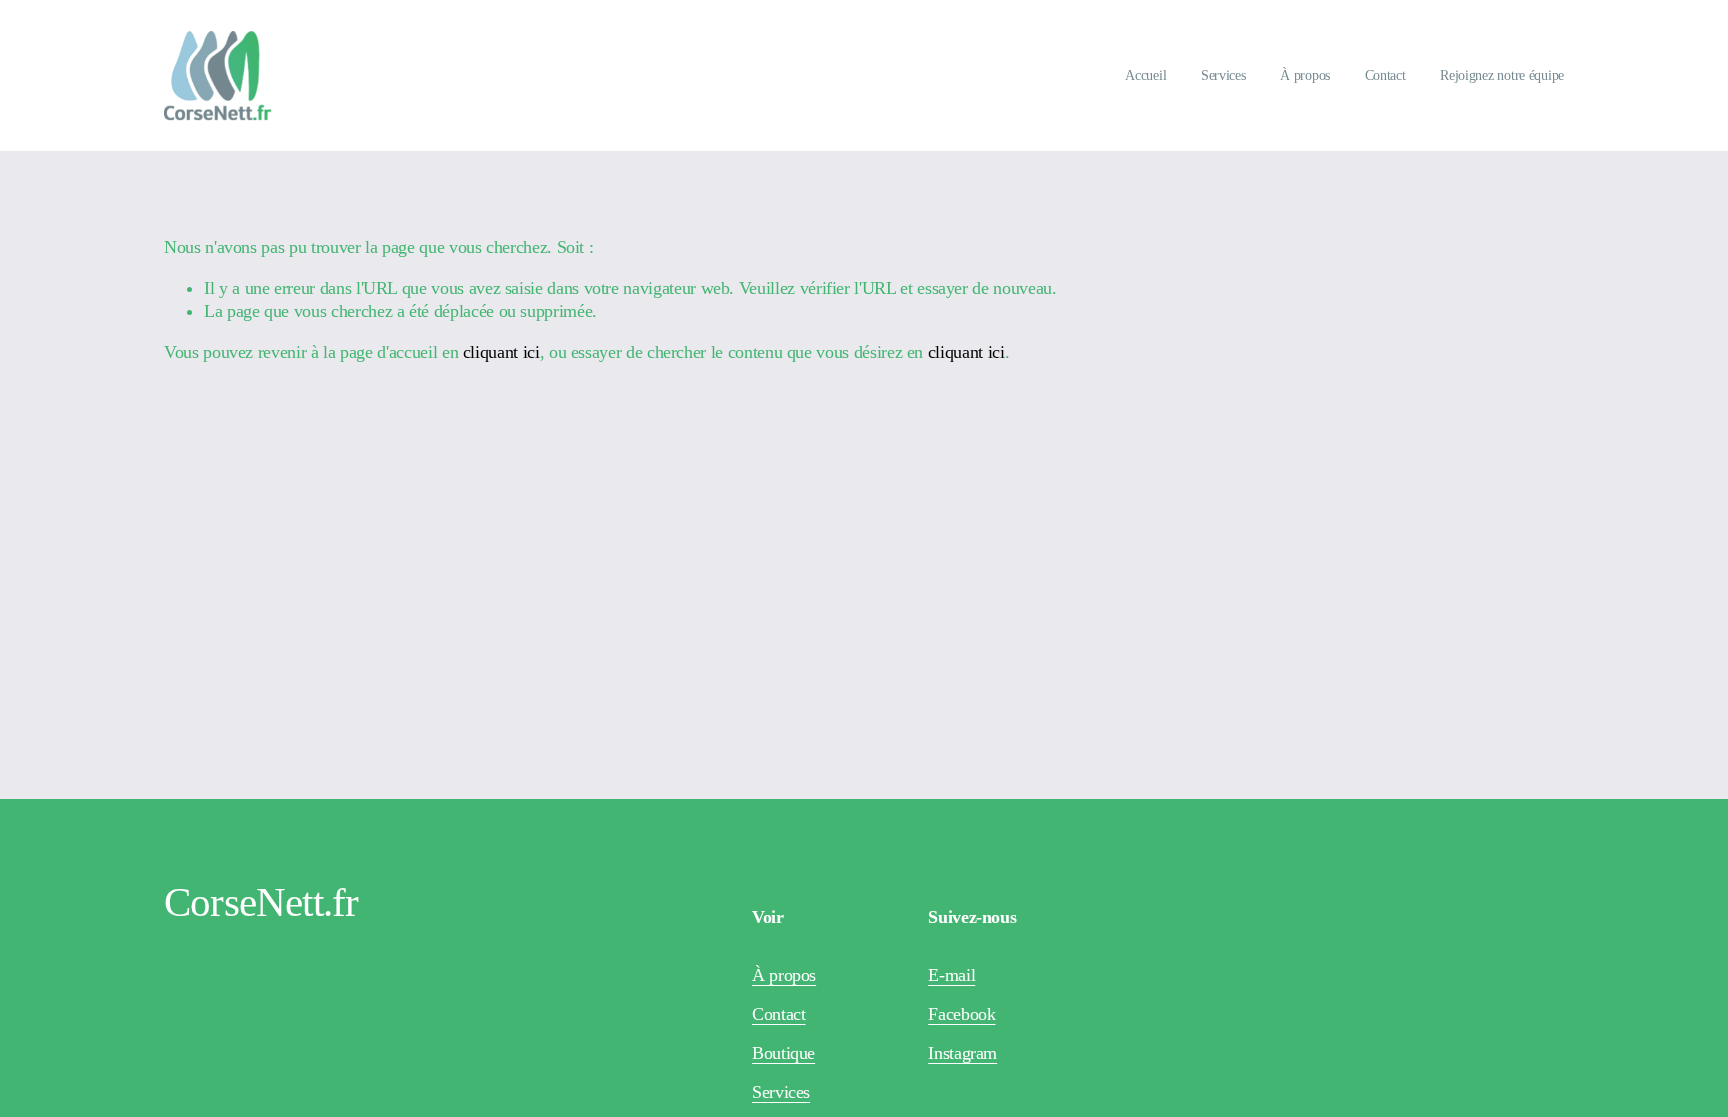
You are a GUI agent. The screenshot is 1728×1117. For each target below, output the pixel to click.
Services (1223, 75)
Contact (1385, 75)
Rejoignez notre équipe (1502, 75)
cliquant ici (501, 352)
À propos (1305, 75)
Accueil (1145, 75)
